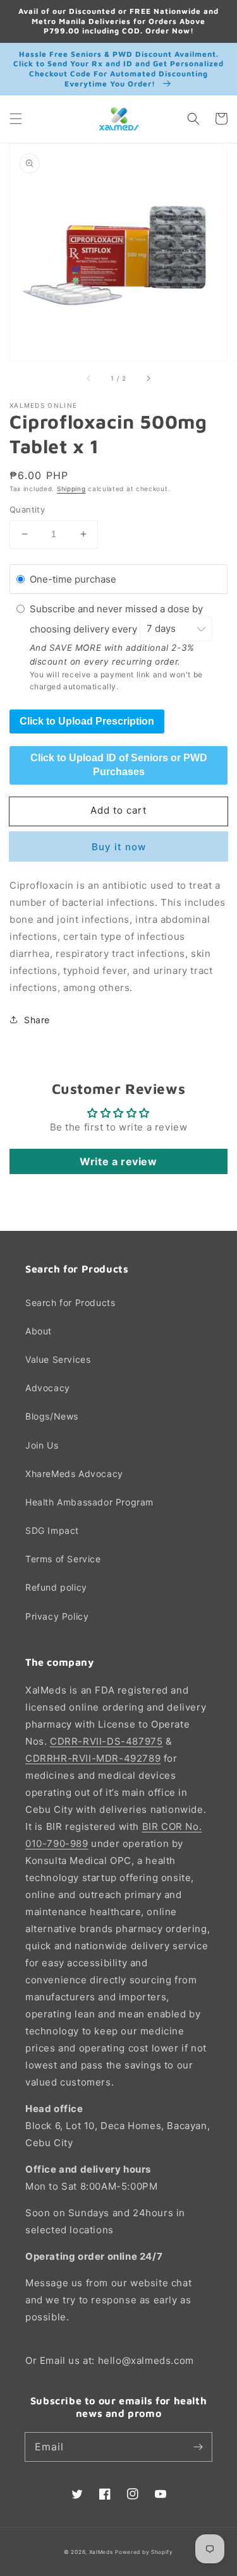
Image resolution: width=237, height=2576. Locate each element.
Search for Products (70, 1303)
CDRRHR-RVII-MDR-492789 (93, 1758)
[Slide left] (89, 378)
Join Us (42, 1445)
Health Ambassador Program (89, 1502)
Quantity (27, 509)
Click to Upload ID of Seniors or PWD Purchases (119, 765)
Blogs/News (52, 1416)
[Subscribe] (198, 2447)
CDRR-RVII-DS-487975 (106, 1741)
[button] (16, 119)
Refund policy (56, 1587)
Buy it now (119, 847)
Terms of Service (63, 1559)
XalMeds (101, 2552)
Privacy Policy (57, 1616)
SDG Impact (52, 1530)
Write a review (118, 1161)
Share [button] (37, 1020)
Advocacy (48, 1388)
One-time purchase (73, 579)
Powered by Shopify (144, 2552)
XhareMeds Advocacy (74, 1474)
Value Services (58, 1359)
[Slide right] (148, 378)
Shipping (71, 489)
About (39, 1331)
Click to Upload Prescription (87, 721)
